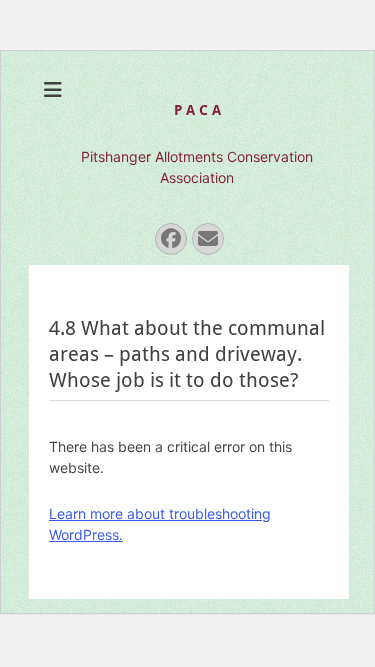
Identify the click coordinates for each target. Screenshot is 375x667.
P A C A (197, 110)
